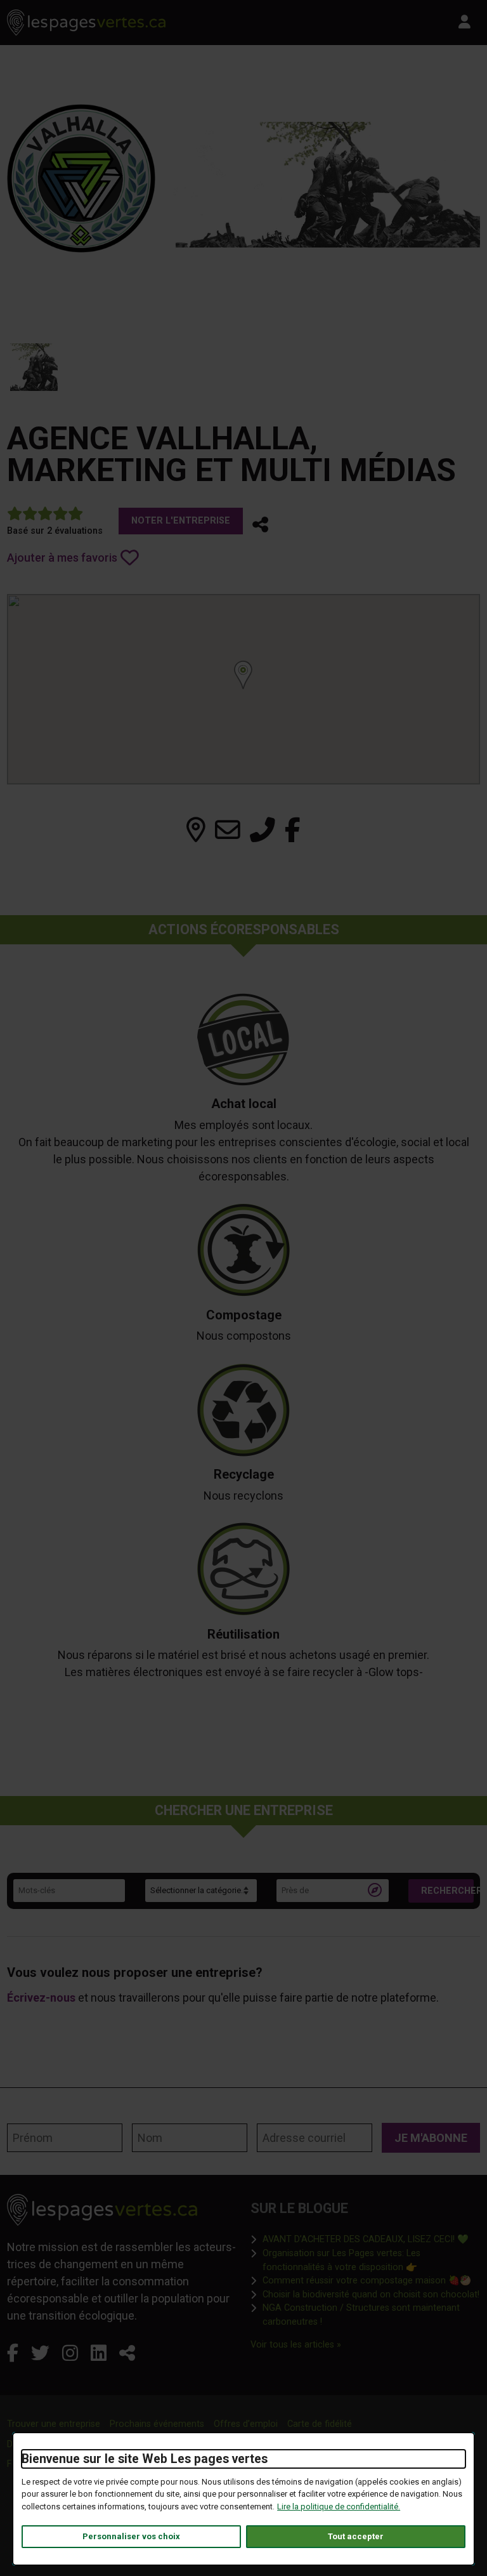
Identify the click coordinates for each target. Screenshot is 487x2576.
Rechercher (447, 1891)
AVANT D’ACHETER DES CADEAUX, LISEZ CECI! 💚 (366, 2239)
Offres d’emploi (246, 2424)
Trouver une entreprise (54, 2424)
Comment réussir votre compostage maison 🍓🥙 (367, 2280)
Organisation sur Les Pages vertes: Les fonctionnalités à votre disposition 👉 (371, 2260)
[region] (243, 689)
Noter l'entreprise (181, 521)
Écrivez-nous (41, 1998)
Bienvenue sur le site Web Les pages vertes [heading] (145, 2459)
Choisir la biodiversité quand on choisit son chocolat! (371, 2294)
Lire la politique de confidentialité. (339, 2507)
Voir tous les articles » (296, 2344)
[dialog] (243, 2499)
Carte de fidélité (320, 2424)
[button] (260, 525)
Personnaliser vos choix (131, 2536)
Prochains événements (157, 2424)
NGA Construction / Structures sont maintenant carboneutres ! (371, 2315)
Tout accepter (356, 2536)
